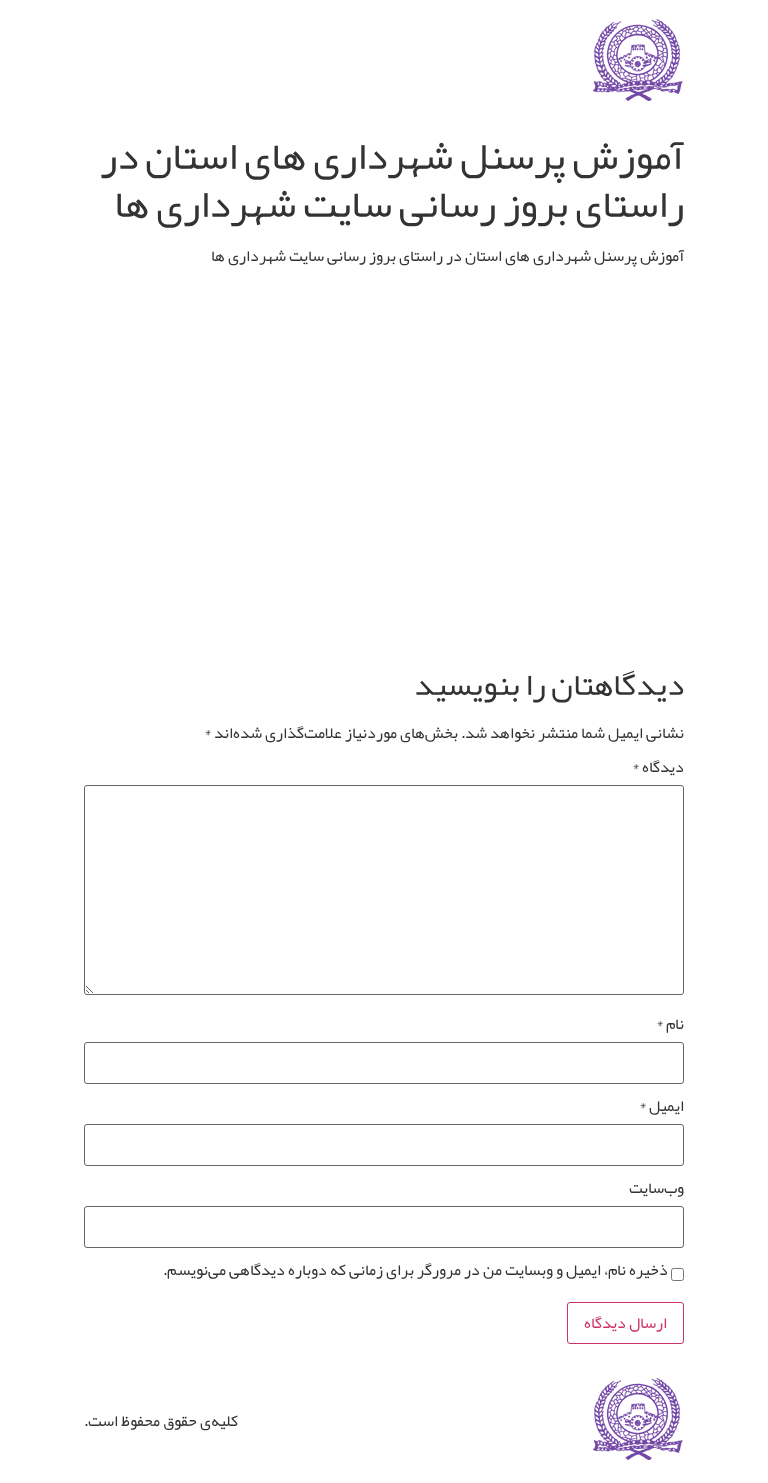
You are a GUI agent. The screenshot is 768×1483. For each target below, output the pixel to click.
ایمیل (661, 1106)
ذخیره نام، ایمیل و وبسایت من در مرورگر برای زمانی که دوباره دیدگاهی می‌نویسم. (415, 1270)
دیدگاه (658, 767)
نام (670, 1024)
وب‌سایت (656, 1188)
